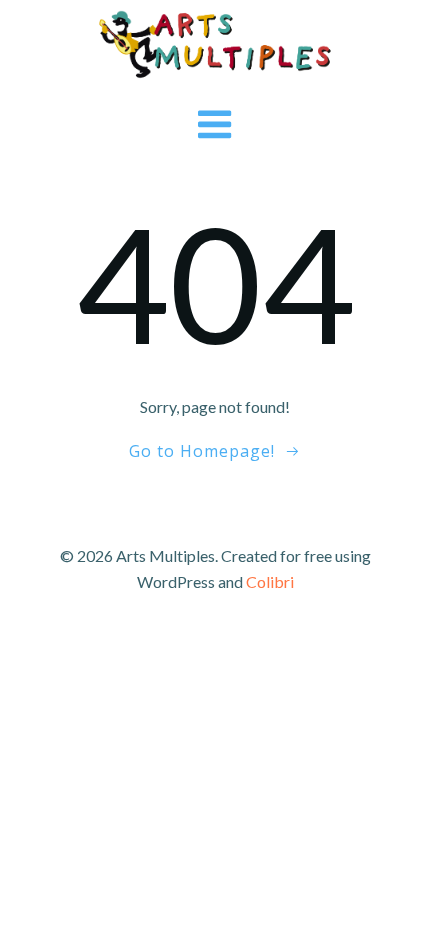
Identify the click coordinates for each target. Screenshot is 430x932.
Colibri (270, 581)
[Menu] (215, 125)
